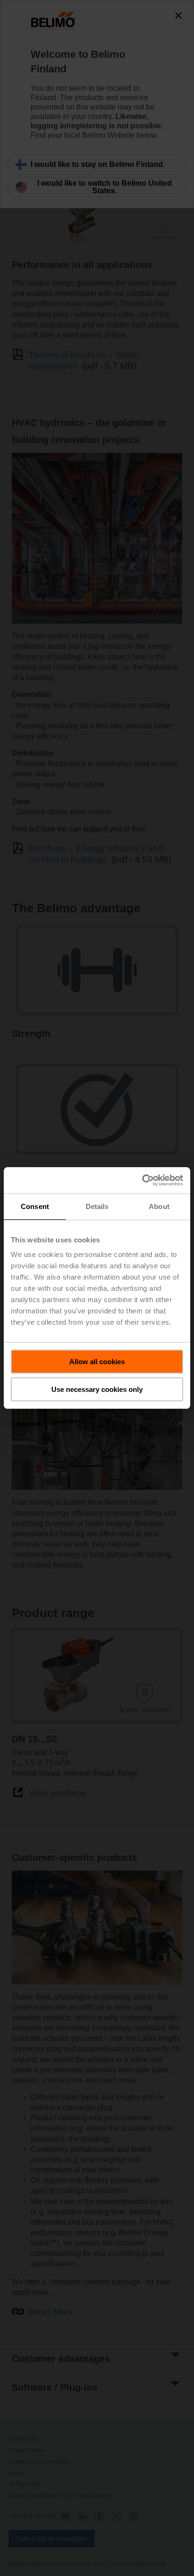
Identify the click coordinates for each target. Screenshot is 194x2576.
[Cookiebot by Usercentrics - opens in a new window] (142, 1180)
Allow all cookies (97, 1362)
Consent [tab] (35, 1206)
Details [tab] (97, 1206)
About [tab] (159, 1206)
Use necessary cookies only (97, 1389)
